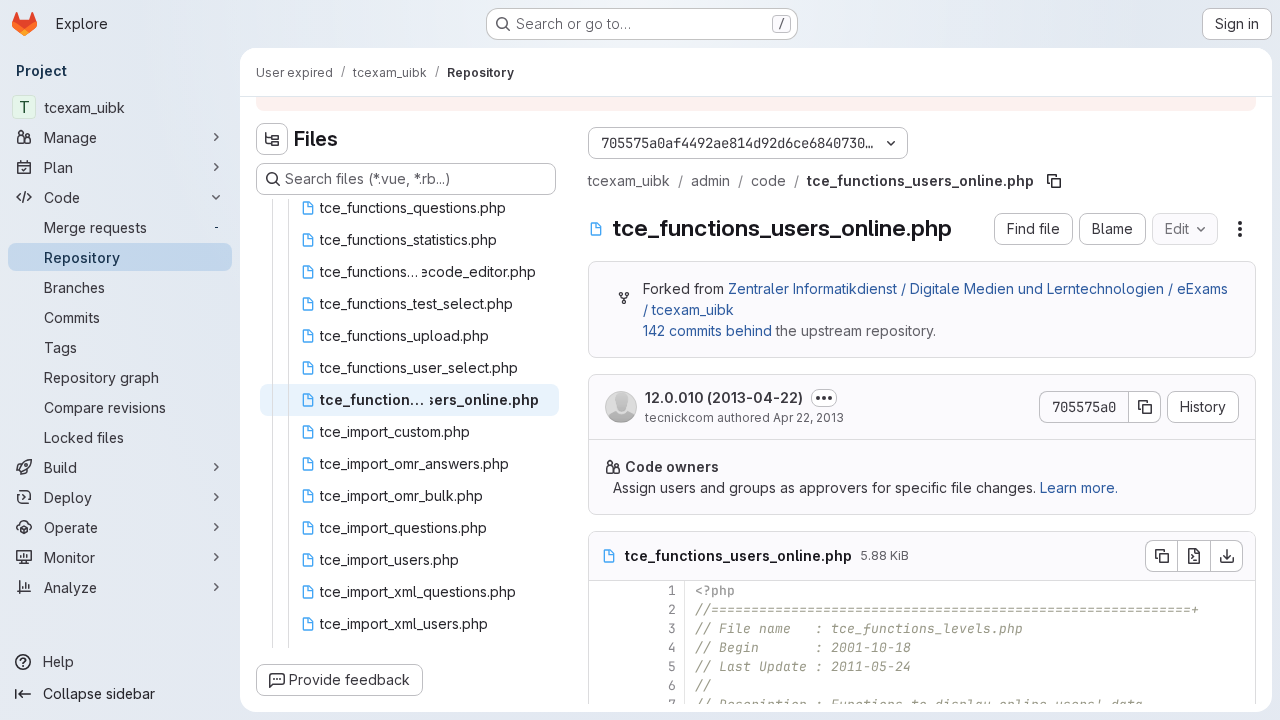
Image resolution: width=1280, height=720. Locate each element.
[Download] (1227, 556)
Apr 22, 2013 (808, 417)
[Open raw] (1194, 556)
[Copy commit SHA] (1145, 407)
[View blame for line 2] (606, 609)
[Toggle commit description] (824, 398)
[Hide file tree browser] (272, 139)
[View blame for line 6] (606, 685)
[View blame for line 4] (606, 647)
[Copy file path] (1054, 181)
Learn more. (1079, 487)
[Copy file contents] (1161, 556)
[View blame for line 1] (606, 590)
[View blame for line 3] (606, 628)
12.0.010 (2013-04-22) (724, 397)
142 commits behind (707, 330)
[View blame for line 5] (606, 666)
